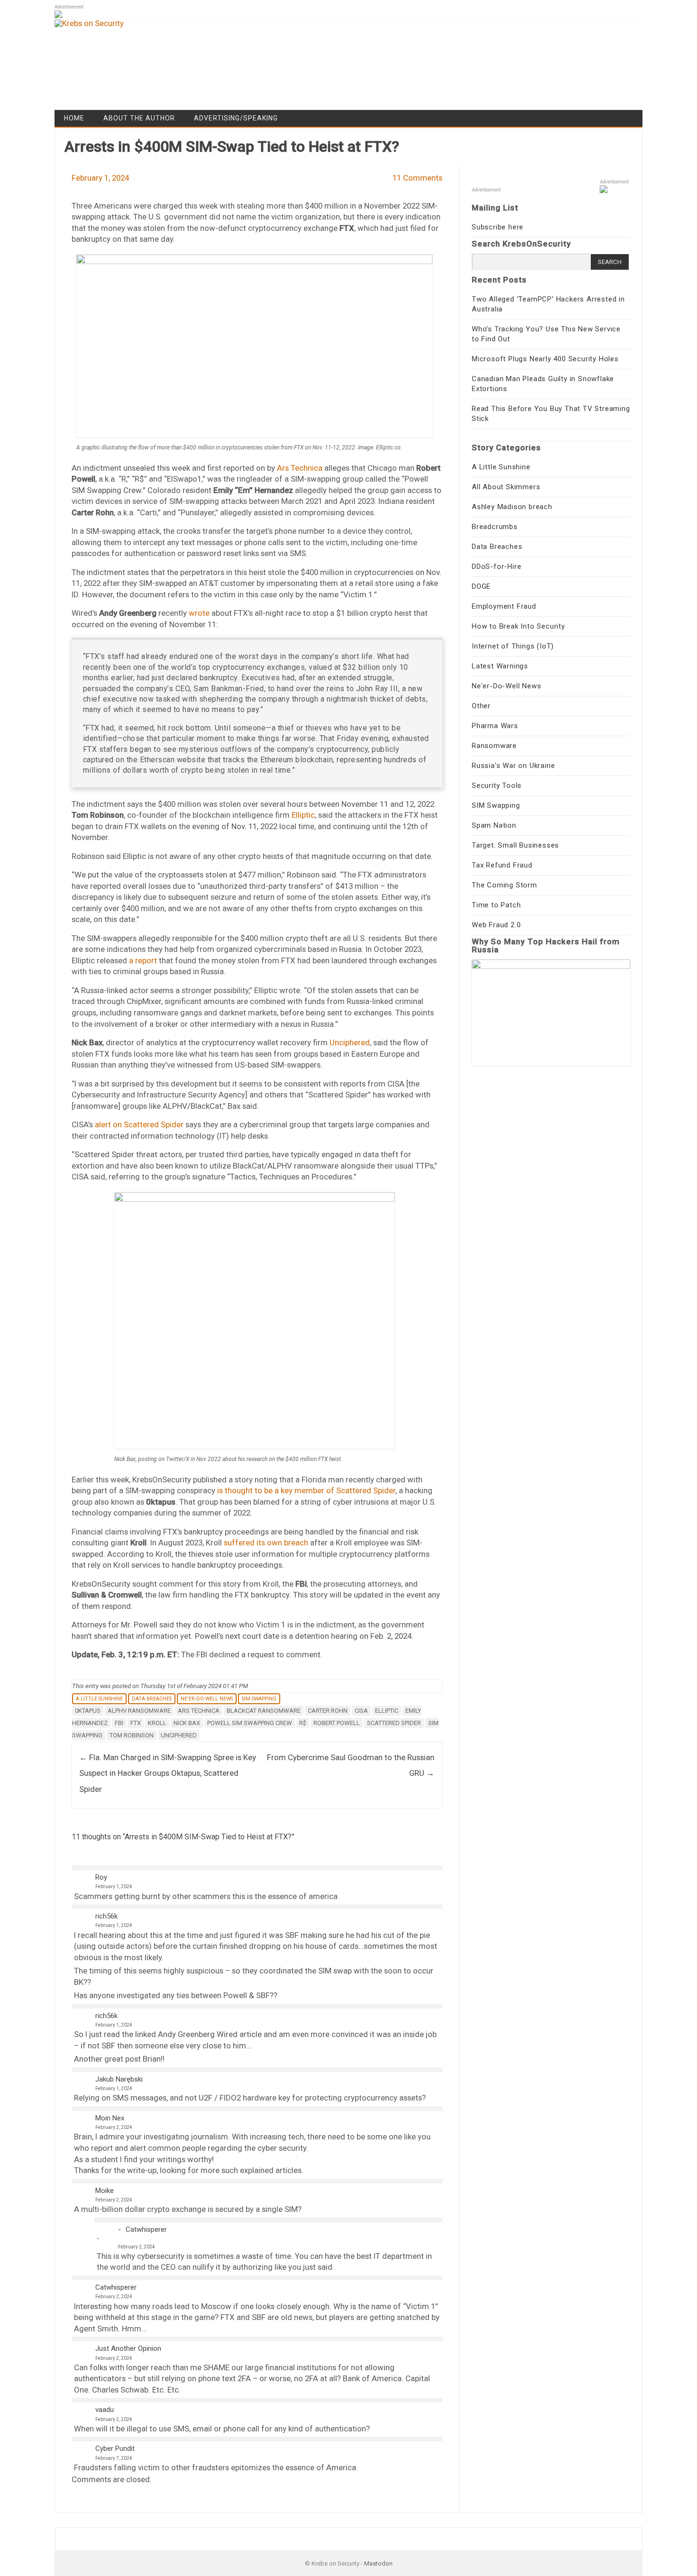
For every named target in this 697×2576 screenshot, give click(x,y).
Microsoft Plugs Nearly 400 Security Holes (545, 359)
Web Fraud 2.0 (496, 925)
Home (74, 118)
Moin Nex (110, 2118)
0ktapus (88, 1711)
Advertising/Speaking (236, 118)
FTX (136, 1723)
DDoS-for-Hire (496, 566)
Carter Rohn (328, 1711)
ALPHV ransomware (139, 1711)
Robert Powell (337, 1723)
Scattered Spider (394, 1723)
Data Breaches (152, 1699)
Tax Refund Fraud (502, 865)
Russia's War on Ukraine (513, 766)
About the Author (139, 118)
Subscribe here (498, 227)
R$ (303, 1723)
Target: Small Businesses (515, 845)
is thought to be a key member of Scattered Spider (306, 1490)
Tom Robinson (132, 1735)
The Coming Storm (504, 885)
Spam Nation (494, 825)
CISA (361, 1711)
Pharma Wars (495, 726)
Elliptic (303, 815)
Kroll (157, 1723)
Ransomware (494, 746)
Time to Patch (496, 905)
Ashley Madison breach (512, 507)
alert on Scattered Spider (139, 1124)
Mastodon (378, 2563)
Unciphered (350, 1042)
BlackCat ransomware (264, 1711)
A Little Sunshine (99, 1699)
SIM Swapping (259, 1699)
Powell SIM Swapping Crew (250, 1723)
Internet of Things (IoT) (513, 646)
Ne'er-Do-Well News (207, 1699)
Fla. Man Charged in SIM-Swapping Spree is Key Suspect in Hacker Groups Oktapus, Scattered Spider (168, 1773)
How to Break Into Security (518, 626)
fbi (119, 1723)
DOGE (481, 586)
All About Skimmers (506, 487)
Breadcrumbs (495, 527)
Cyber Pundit (115, 2448)
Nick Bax (187, 1723)
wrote (199, 613)
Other (481, 706)
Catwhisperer (146, 2229)
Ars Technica (300, 468)
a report (143, 960)
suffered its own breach (266, 1543)
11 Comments (417, 178)
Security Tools (497, 786)
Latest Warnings (500, 666)
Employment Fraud (504, 606)
